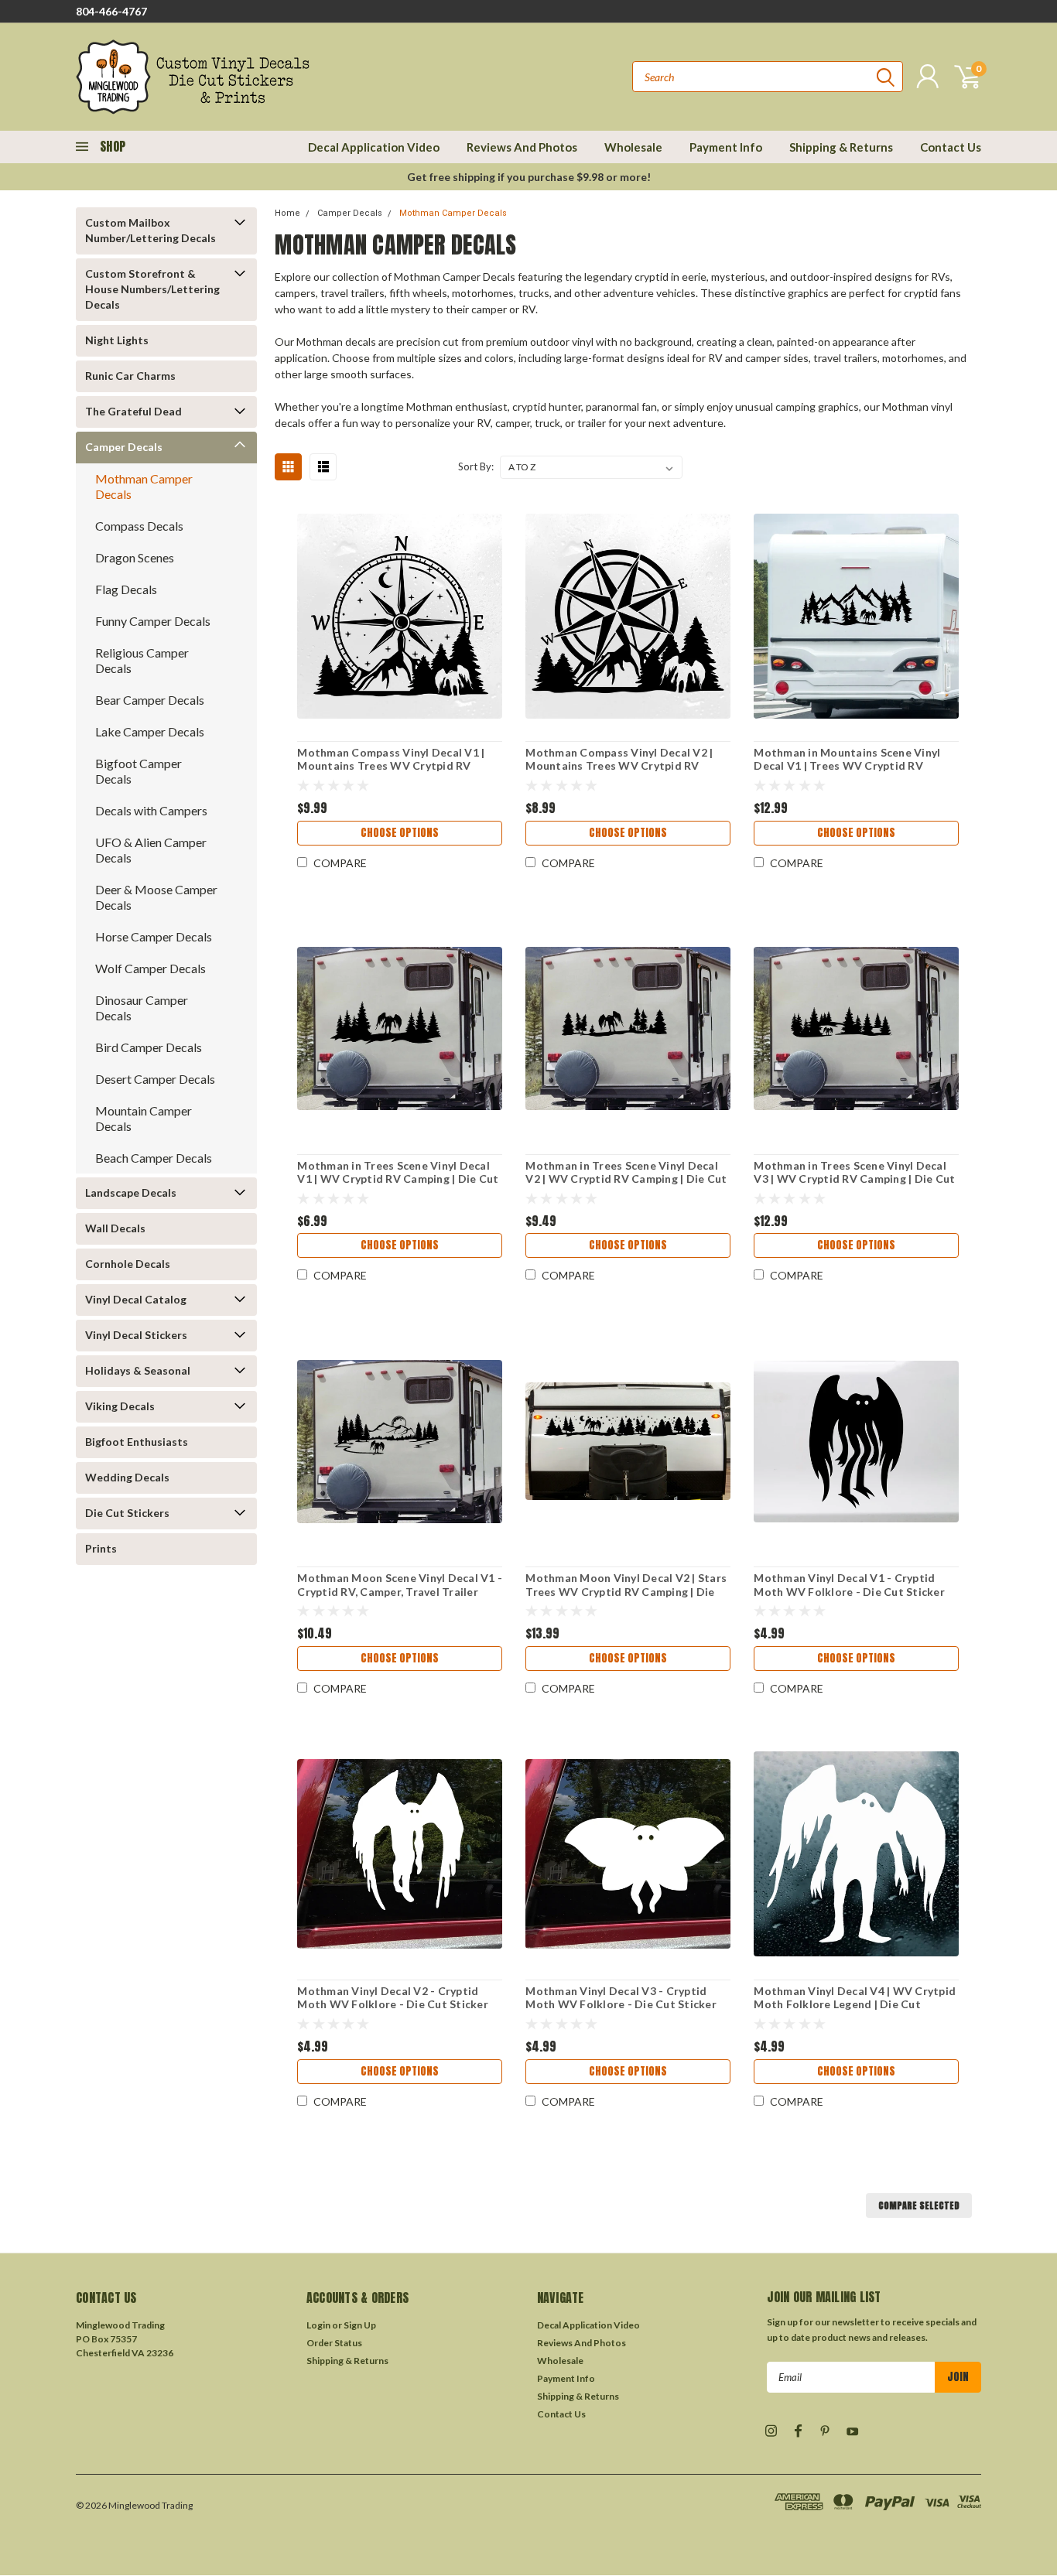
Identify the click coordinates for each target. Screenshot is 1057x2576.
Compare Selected (919, 2205)
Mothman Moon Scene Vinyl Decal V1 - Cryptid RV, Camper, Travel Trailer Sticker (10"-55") (400, 1591)
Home (287, 213)
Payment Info (726, 147)
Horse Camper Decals (154, 936)
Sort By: (476, 466)
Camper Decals (124, 447)
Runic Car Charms (130, 376)
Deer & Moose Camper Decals (156, 897)
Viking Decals (120, 1406)
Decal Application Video (374, 147)
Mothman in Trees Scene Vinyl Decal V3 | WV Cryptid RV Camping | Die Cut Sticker (854, 1179)
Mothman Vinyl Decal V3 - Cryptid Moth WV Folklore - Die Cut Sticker (621, 1998)
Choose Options (400, 833)
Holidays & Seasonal (138, 1370)
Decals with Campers (151, 810)
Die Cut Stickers (127, 1513)
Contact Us (951, 147)
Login (318, 2325)
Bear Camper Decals (150, 700)
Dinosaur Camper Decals (142, 1008)
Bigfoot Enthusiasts (137, 1442)
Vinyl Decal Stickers (136, 1335)
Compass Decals (139, 526)
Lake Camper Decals (150, 731)
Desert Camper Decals (155, 1079)
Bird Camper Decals (149, 1047)
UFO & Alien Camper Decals (151, 850)
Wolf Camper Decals (151, 968)
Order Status (334, 2343)
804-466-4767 (111, 11)
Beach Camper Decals (154, 1158)
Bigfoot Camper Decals (139, 771)
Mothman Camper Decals (144, 486)
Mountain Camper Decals (144, 1118)
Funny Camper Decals (153, 621)
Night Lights (117, 340)
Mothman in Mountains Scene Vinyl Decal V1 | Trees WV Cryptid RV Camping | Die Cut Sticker (847, 766)
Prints (101, 1548)
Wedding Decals (127, 1477)
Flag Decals (126, 589)
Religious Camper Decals (142, 660)
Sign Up (360, 2325)
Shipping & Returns (841, 147)
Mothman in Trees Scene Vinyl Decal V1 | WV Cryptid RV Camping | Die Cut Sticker (398, 1179)
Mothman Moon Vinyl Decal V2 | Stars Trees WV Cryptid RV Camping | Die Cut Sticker (626, 1591)
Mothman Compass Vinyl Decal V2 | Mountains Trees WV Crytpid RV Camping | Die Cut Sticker (619, 766)
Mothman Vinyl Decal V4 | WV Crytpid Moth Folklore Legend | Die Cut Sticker (855, 2004)
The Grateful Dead (133, 411)
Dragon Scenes (135, 557)
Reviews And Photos (522, 147)
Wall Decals (115, 1228)
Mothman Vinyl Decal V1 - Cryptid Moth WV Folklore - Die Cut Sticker (849, 1585)
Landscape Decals (131, 1192)
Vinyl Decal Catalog (136, 1299)
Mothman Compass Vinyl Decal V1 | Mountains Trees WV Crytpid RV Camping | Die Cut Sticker (391, 766)
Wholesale (633, 147)
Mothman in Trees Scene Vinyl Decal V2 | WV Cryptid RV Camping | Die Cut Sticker (626, 1179)
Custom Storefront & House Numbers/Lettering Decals (152, 289)
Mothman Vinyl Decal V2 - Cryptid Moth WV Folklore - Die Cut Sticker (393, 1998)
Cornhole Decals (128, 1264)
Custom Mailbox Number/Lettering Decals (151, 230)
